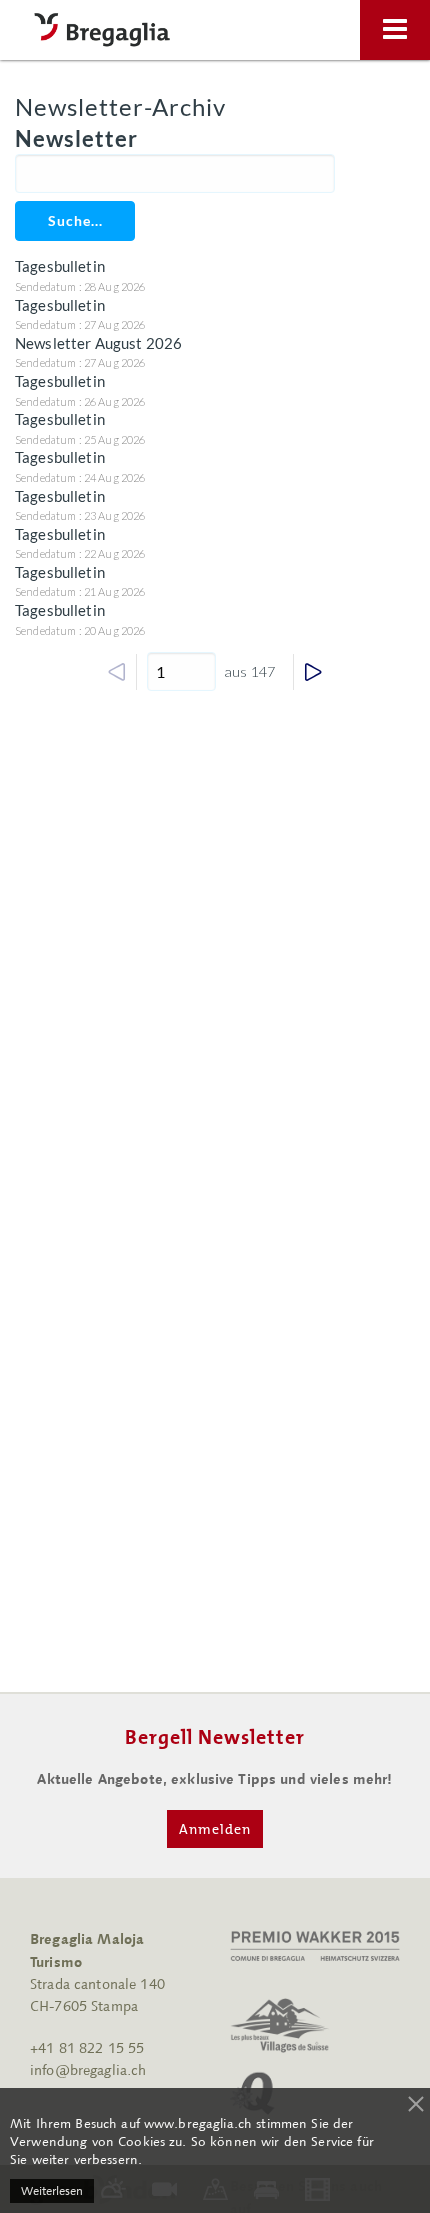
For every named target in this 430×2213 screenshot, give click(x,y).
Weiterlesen (52, 2191)
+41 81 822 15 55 (87, 2048)
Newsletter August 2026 (98, 343)
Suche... (75, 220)
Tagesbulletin (60, 266)
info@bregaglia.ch (88, 2070)
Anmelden (215, 1829)
